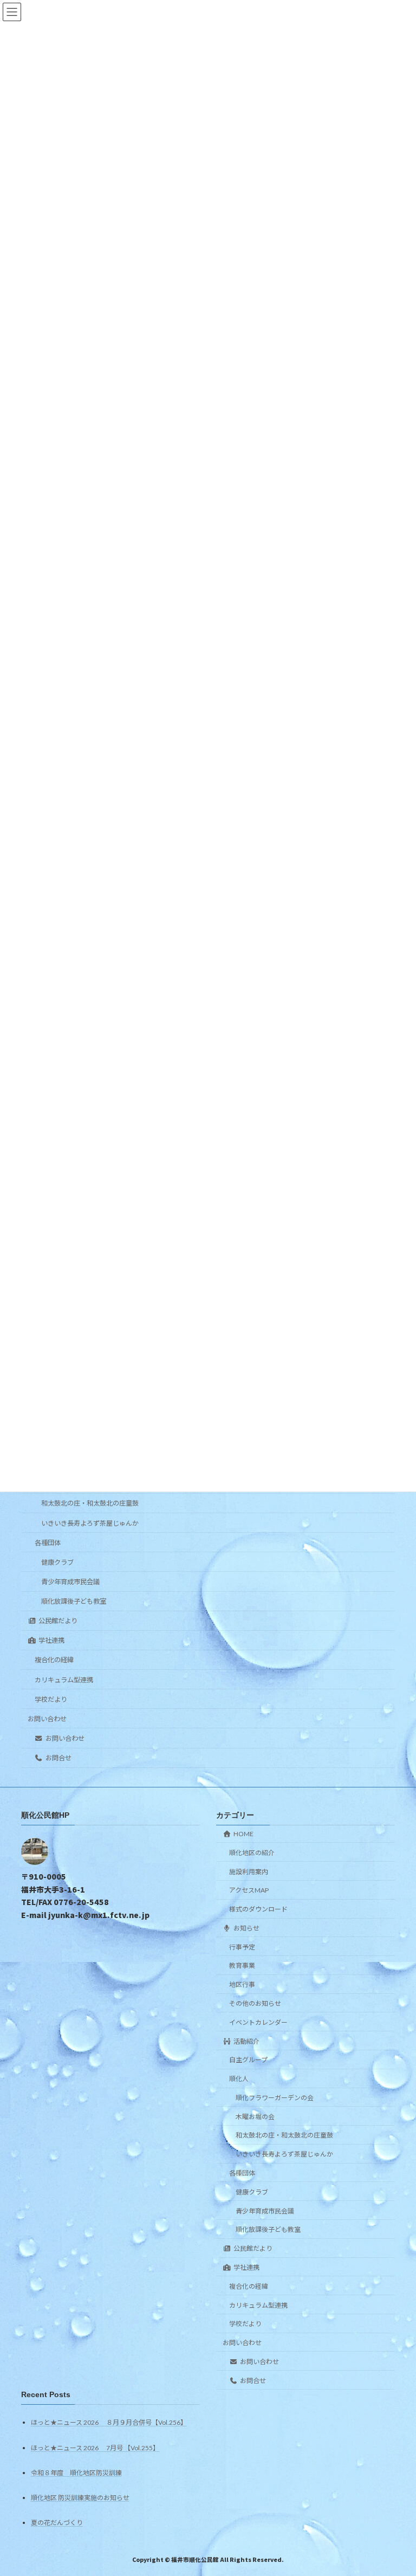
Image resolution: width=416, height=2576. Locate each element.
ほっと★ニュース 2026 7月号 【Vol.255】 (95, 2448)
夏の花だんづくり (57, 2523)
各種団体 (48, 1543)
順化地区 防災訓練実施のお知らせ (80, 2498)
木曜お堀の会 (255, 2117)
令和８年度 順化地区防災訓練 (76, 2473)
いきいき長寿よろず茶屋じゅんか (90, 1523)
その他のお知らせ (255, 2003)
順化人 (239, 2079)
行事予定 (242, 1947)
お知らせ (246, 1928)
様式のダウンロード (258, 1909)
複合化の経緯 (54, 1660)
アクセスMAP (249, 1890)
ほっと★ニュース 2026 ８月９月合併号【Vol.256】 (109, 2422)
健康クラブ (57, 1562)
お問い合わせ (47, 1719)
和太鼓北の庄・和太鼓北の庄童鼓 (90, 1504)
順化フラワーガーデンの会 (275, 2098)
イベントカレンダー (258, 2022)
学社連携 (51, 1641)
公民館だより (58, 1621)
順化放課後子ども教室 (74, 1601)
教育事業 (242, 1965)
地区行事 (242, 1984)
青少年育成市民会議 (70, 1582)
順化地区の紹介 (252, 1853)
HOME (243, 1834)
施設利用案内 (249, 1872)
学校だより (51, 1699)
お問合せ (58, 1758)
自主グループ (248, 2060)
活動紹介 (246, 2041)
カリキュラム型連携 (64, 1680)
